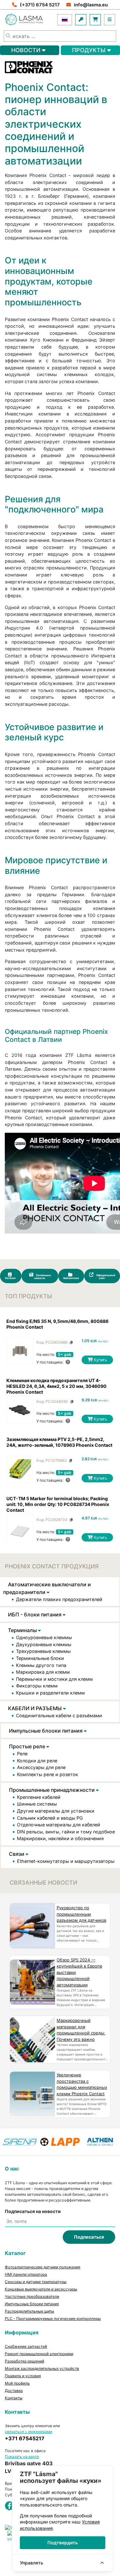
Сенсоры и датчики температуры (36, 2282)
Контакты (14, 2398)
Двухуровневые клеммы (44, 1644)
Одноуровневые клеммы (44, 1637)
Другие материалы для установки (56, 1811)
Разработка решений (24, 2361)
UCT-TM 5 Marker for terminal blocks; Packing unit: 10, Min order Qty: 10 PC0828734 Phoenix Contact (58, 1504)
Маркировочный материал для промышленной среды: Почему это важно (81, 2030)
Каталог (11, 1278)
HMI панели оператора (26, 2274)
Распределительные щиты (29, 2311)
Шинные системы (37, 1804)
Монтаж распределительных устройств (42, 2368)
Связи (17, 1854)
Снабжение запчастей (26, 2346)
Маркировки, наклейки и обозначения (60, 1838)
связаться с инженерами (28, 2431)
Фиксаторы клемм (37, 1686)
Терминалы (23, 1630)
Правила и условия (23, 2376)
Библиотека (71, 1278)
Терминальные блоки (40, 1658)
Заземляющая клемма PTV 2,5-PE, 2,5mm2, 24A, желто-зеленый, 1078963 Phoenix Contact (59, 1442)
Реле (22, 1754)
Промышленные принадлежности (52, 1790)
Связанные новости (43, 1277)
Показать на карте (22, 2456)
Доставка (14, 2391)
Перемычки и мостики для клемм (54, 1679)
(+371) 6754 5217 (40, 5)
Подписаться (89, 2237)
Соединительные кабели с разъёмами (59, 1715)
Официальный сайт (105, 1277)
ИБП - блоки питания (35, 1614)
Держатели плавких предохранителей (59, 1599)
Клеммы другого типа (41, 1665)
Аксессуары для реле (41, 1767)
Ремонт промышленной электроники (39, 2354)
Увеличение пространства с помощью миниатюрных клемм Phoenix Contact (82, 2084)
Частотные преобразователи (32, 2296)
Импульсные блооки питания (46, 1731)
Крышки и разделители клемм (50, 1693)
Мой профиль (17, 2383)
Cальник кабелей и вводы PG (50, 1818)
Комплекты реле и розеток (48, 1774)
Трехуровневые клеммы (43, 1651)
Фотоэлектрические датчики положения (43, 2267)
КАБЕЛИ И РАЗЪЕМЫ (36, 1708)
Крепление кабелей (39, 1797)
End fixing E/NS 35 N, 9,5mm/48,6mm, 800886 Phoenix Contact (57, 1324)
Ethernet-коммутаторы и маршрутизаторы (66, 1861)
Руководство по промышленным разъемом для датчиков (81, 1914)
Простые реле (28, 1746)
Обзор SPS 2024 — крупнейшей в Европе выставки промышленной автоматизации (80, 1972)
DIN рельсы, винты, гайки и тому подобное (66, 1832)
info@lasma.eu (91, 5)
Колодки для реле (37, 1761)
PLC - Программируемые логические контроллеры (53, 2318)
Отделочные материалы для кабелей (59, 1825)
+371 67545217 (25, 2438)
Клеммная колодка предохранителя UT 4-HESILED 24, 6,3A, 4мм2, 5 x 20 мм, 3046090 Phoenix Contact (56, 1386)
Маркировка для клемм (43, 1672)
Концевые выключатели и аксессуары (41, 2289)
